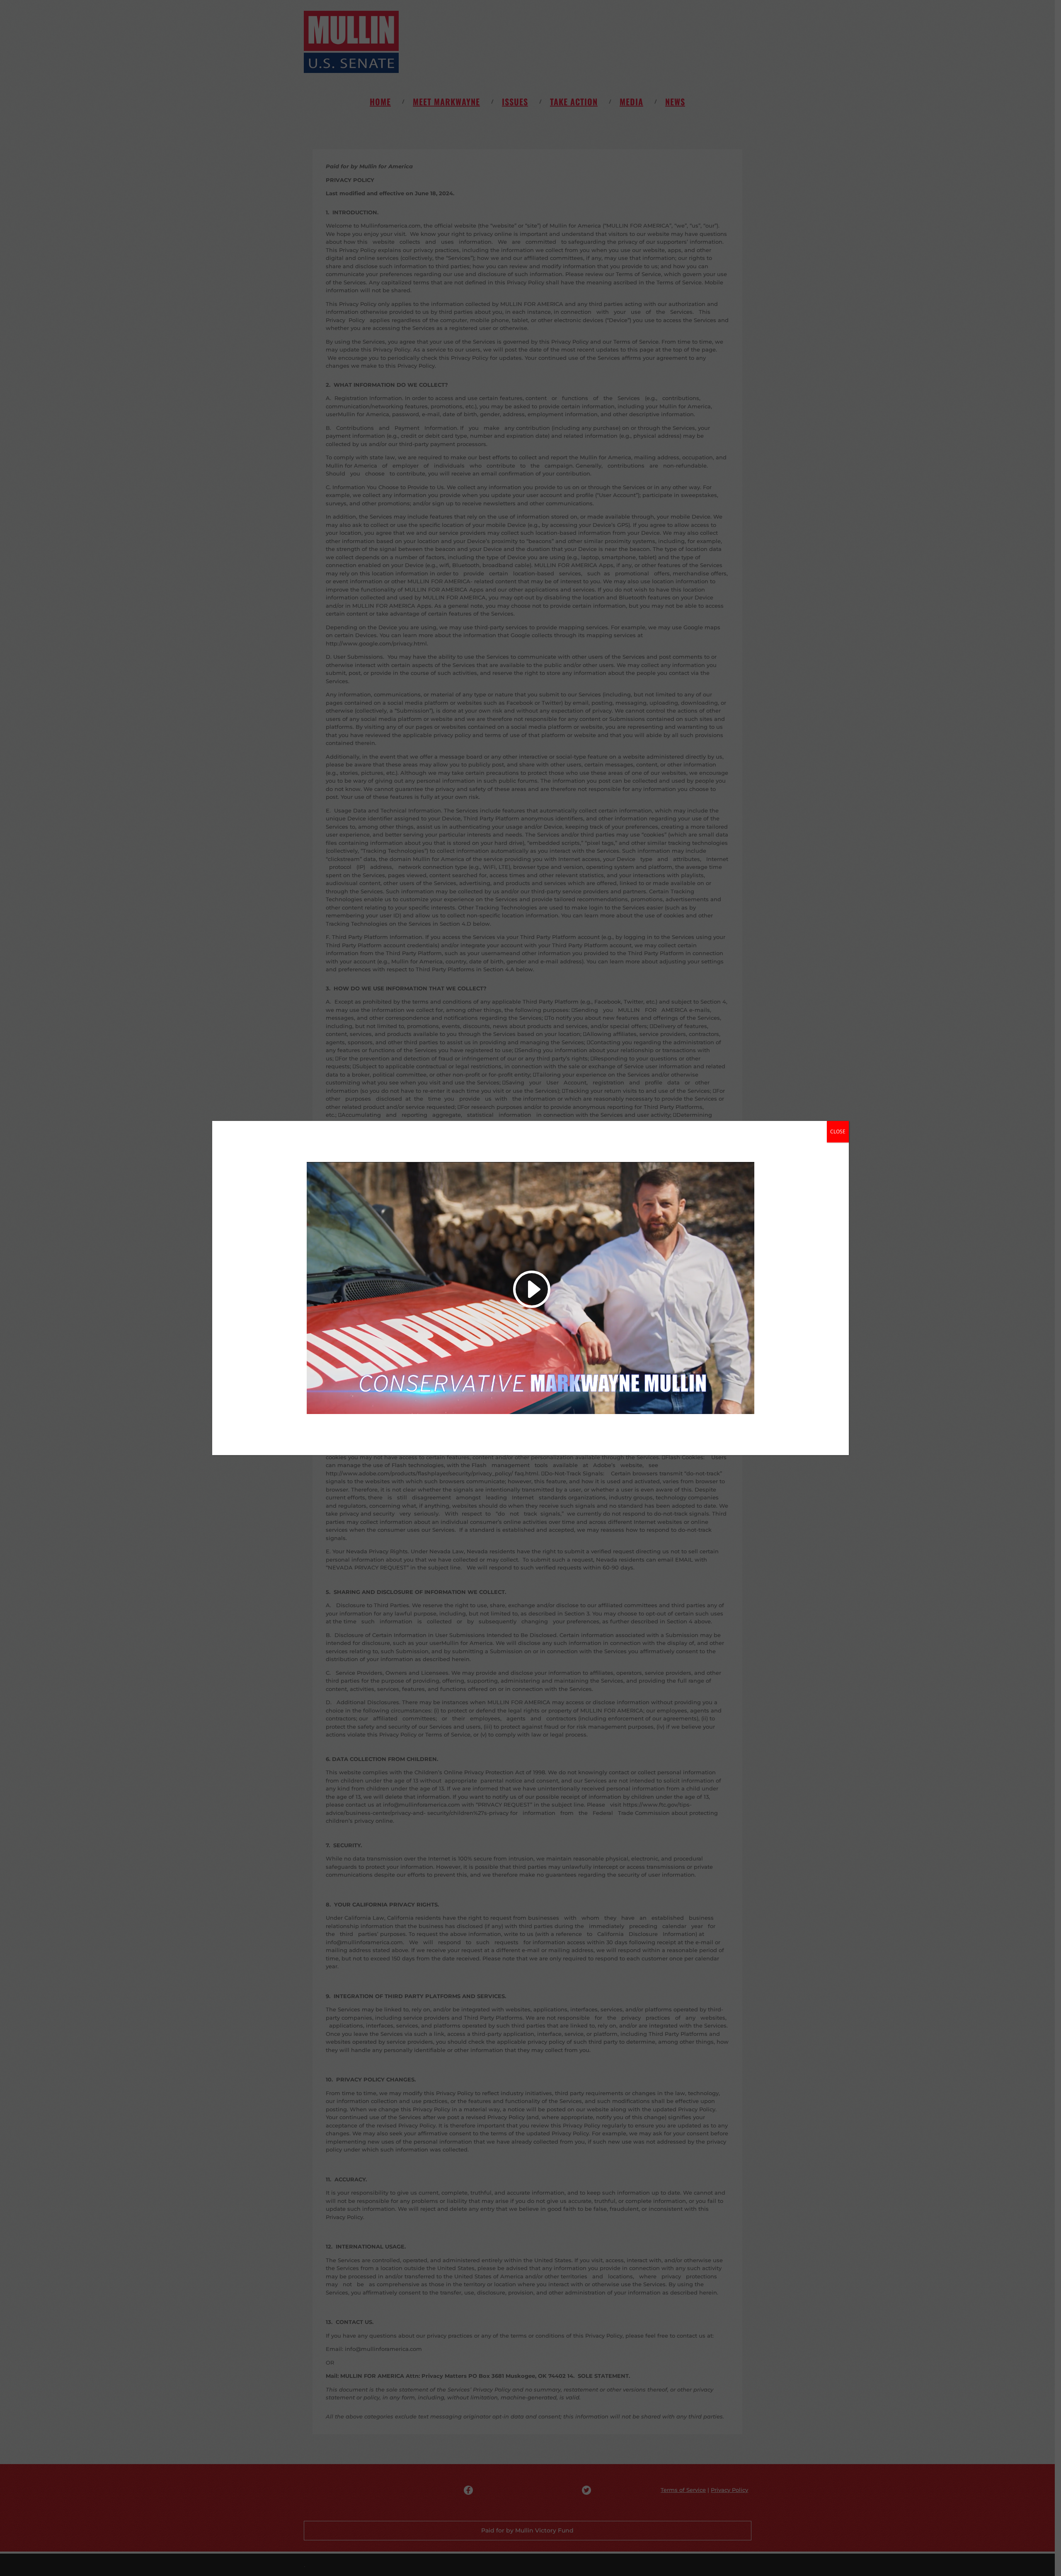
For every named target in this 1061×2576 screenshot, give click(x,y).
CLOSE (838, 1132)
